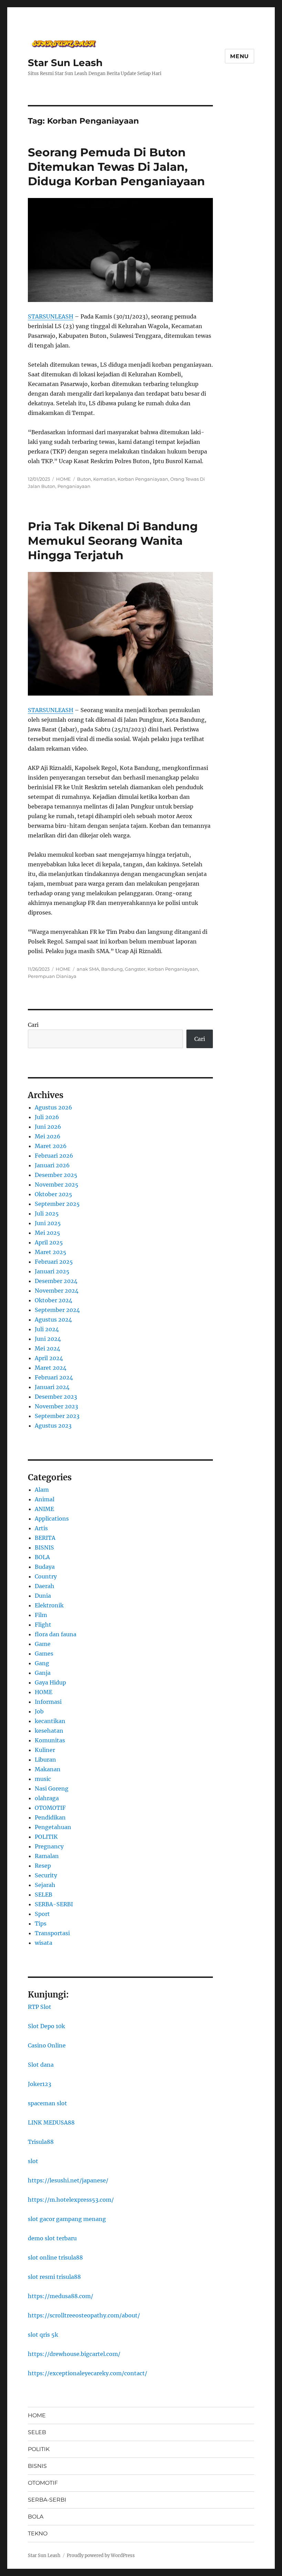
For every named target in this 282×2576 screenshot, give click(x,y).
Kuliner (45, 1750)
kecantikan (50, 1721)
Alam (42, 1490)
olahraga (47, 1798)
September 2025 (57, 1204)
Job (39, 1711)
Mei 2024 (47, 1348)
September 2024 (57, 1310)
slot (33, 2161)
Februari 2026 (54, 1156)
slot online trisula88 (55, 2257)
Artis (41, 1528)
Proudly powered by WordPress (101, 2556)
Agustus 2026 (53, 1107)
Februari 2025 (54, 1262)
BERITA (45, 1538)
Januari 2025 (52, 1271)
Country (46, 1576)
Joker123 (40, 2084)
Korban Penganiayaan (143, 479)
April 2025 (49, 1242)
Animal (45, 1499)
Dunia (43, 1596)
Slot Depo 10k (46, 2026)
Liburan (45, 1760)
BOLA (42, 1557)
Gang (42, 1663)
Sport (42, 1914)
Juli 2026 (47, 1117)
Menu (240, 56)
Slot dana (41, 2065)
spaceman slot (47, 2103)
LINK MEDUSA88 (51, 2123)
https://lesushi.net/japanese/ (68, 2180)
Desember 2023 (56, 1397)
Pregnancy (49, 1846)
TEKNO (38, 2533)
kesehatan (49, 1731)
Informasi (48, 1702)
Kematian (104, 479)
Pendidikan (50, 1817)
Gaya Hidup (50, 1682)
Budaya (45, 1567)
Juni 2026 (48, 1127)
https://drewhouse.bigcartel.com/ (74, 2354)
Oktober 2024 (53, 1300)
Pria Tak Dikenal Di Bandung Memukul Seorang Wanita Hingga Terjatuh (113, 541)
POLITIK (46, 1837)
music (43, 1779)
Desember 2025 (56, 1175)
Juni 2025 (48, 1223)
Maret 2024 (51, 1368)
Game (43, 1644)
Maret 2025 (51, 1252)
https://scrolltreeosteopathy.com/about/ (84, 2315)
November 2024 (57, 1291)
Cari (33, 1025)
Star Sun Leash (65, 63)
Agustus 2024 (53, 1320)
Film (41, 1615)
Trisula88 (41, 2142)
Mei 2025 (47, 1233)
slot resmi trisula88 (54, 2277)
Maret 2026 (51, 1146)
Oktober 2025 (53, 1194)
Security (46, 1875)
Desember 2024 (56, 1281)
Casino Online (47, 2045)
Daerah (45, 1586)
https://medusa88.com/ (61, 2296)
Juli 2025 (47, 1213)
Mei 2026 (48, 1136)
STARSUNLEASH (51, 316)
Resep (43, 1866)
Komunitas (50, 1740)
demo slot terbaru (52, 2238)
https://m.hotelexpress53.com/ (71, 2200)
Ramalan (47, 1856)
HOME (63, 479)
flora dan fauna (56, 1634)
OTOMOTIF (50, 1808)
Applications (52, 1519)
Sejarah (45, 1885)
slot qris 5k (43, 2335)
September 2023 (57, 1416)
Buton (84, 479)
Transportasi (52, 1933)
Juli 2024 (47, 1329)
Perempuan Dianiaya (52, 976)
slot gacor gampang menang (67, 2219)
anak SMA (88, 969)
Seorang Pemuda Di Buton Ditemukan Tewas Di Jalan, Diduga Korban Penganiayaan (116, 167)
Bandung (112, 969)
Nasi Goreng (52, 1788)
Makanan (48, 1769)
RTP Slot (40, 2007)
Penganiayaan (74, 486)
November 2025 (57, 1185)
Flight (43, 1625)
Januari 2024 (52, 1387)
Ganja (43, 1673)
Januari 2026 (52, 1165)
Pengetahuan (53, 1827)
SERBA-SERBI (54, 1904)
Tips (41, 1923)
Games (44, 1654)
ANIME (44, 1509)
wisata (44, 1943)
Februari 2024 (54, 1377)
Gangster (135, 969)
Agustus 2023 (53, 1426)
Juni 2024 (48, 1339)
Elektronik (49, 1605)
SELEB (44, 1895)
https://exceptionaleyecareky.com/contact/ (88, 2373)
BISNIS (44, 1547)
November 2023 (56, 1406)
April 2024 (49, 1358)
